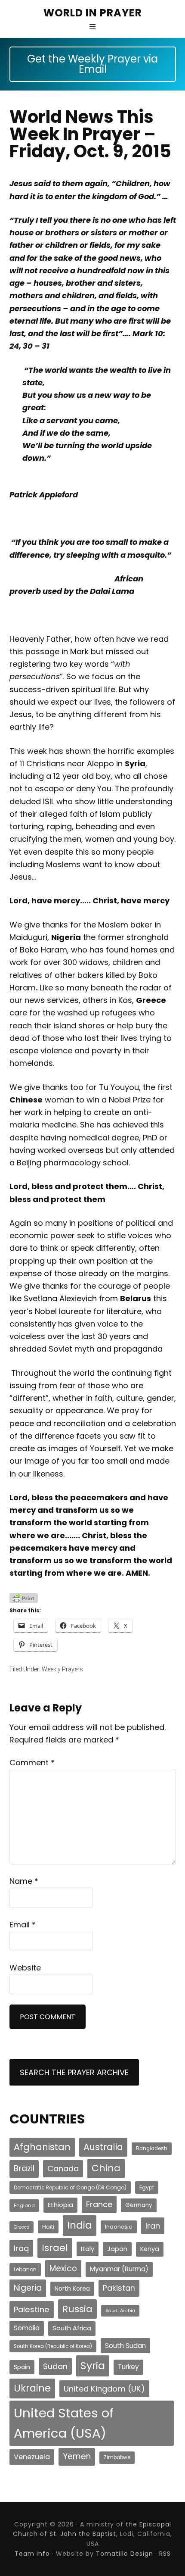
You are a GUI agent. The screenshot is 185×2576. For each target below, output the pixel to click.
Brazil (24, 2169)
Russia (77, 2309)
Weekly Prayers (62, 1669)
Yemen (77, 2456)
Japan (117, 2249)
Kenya (150, 2249)
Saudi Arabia (120, 2311)
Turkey (128, 2367)
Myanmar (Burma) (119, 2269)
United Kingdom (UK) (104, 2389)
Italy (88, 2249)
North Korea (72, 2289)
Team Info (32, 2554)
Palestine (32, 2309)
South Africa (72, 2328)
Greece (22, 2227)
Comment (32, 1763)
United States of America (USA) (64, 2423)
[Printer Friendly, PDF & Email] (24, 1598)
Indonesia (119, 2227)
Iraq (21, 2248)
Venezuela (32, 2457)
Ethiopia (60, 2205)
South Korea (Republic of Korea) (53, 2346)
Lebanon (25, 2269)
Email (23, 1925)
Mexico (63, 2268)
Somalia (27, 2328)
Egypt (147, 2187)
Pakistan (119, 2288)
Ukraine (32, 2388)
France (99, 2204)
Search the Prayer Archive (74, 2072)
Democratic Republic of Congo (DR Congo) (70, 2187)
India (80, 2225)
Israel (55, 2248)
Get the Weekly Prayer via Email (92, 64)
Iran (153, 2226)
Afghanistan (42, 2147)
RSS (165, 2554)
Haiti (48, 2227)
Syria (93, 2365)
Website (25, 1968)
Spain (22, 2367)
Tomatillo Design (125, 2554)
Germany (139, 2205)
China (106, 2168)
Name (24, 1881)
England (24, 2205)
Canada (63, 2169)
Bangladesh (152, 2148)
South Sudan (125, 2346)
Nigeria (28, 2288)
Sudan (55, 2366)
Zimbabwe (117, 2457)
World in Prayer (93, 13)
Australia (103, 2147)
